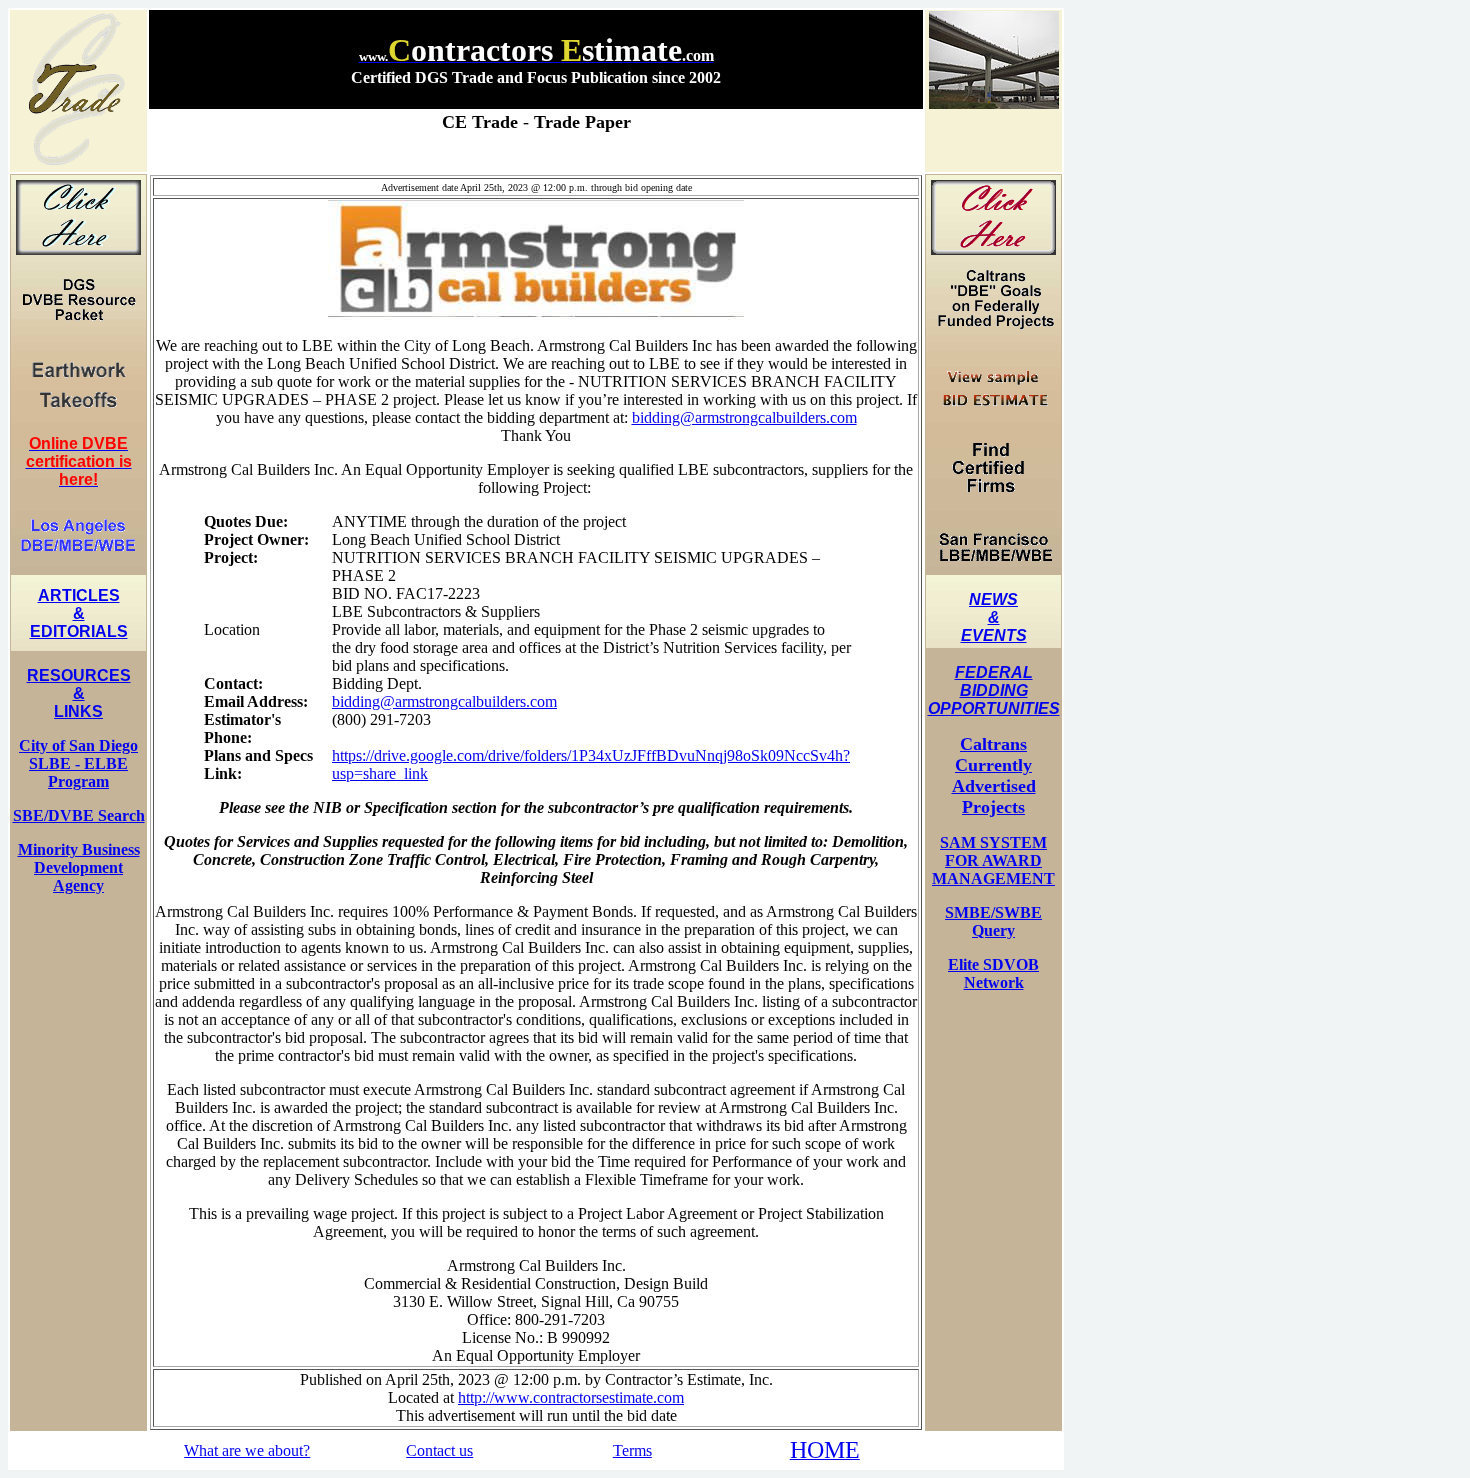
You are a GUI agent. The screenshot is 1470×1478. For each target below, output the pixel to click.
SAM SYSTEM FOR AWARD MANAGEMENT (993, 860)
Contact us (439, 1450)
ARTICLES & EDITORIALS (79, 613)
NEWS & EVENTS (994, 617)
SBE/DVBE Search (79, 815)
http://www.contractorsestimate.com (571, 1397)
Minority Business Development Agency (79, 867)
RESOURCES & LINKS (79, 693)
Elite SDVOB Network (993, 973)
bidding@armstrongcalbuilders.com (744, 417)
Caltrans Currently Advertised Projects (994, 775)
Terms (632, 1450)
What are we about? (247, 1450)
